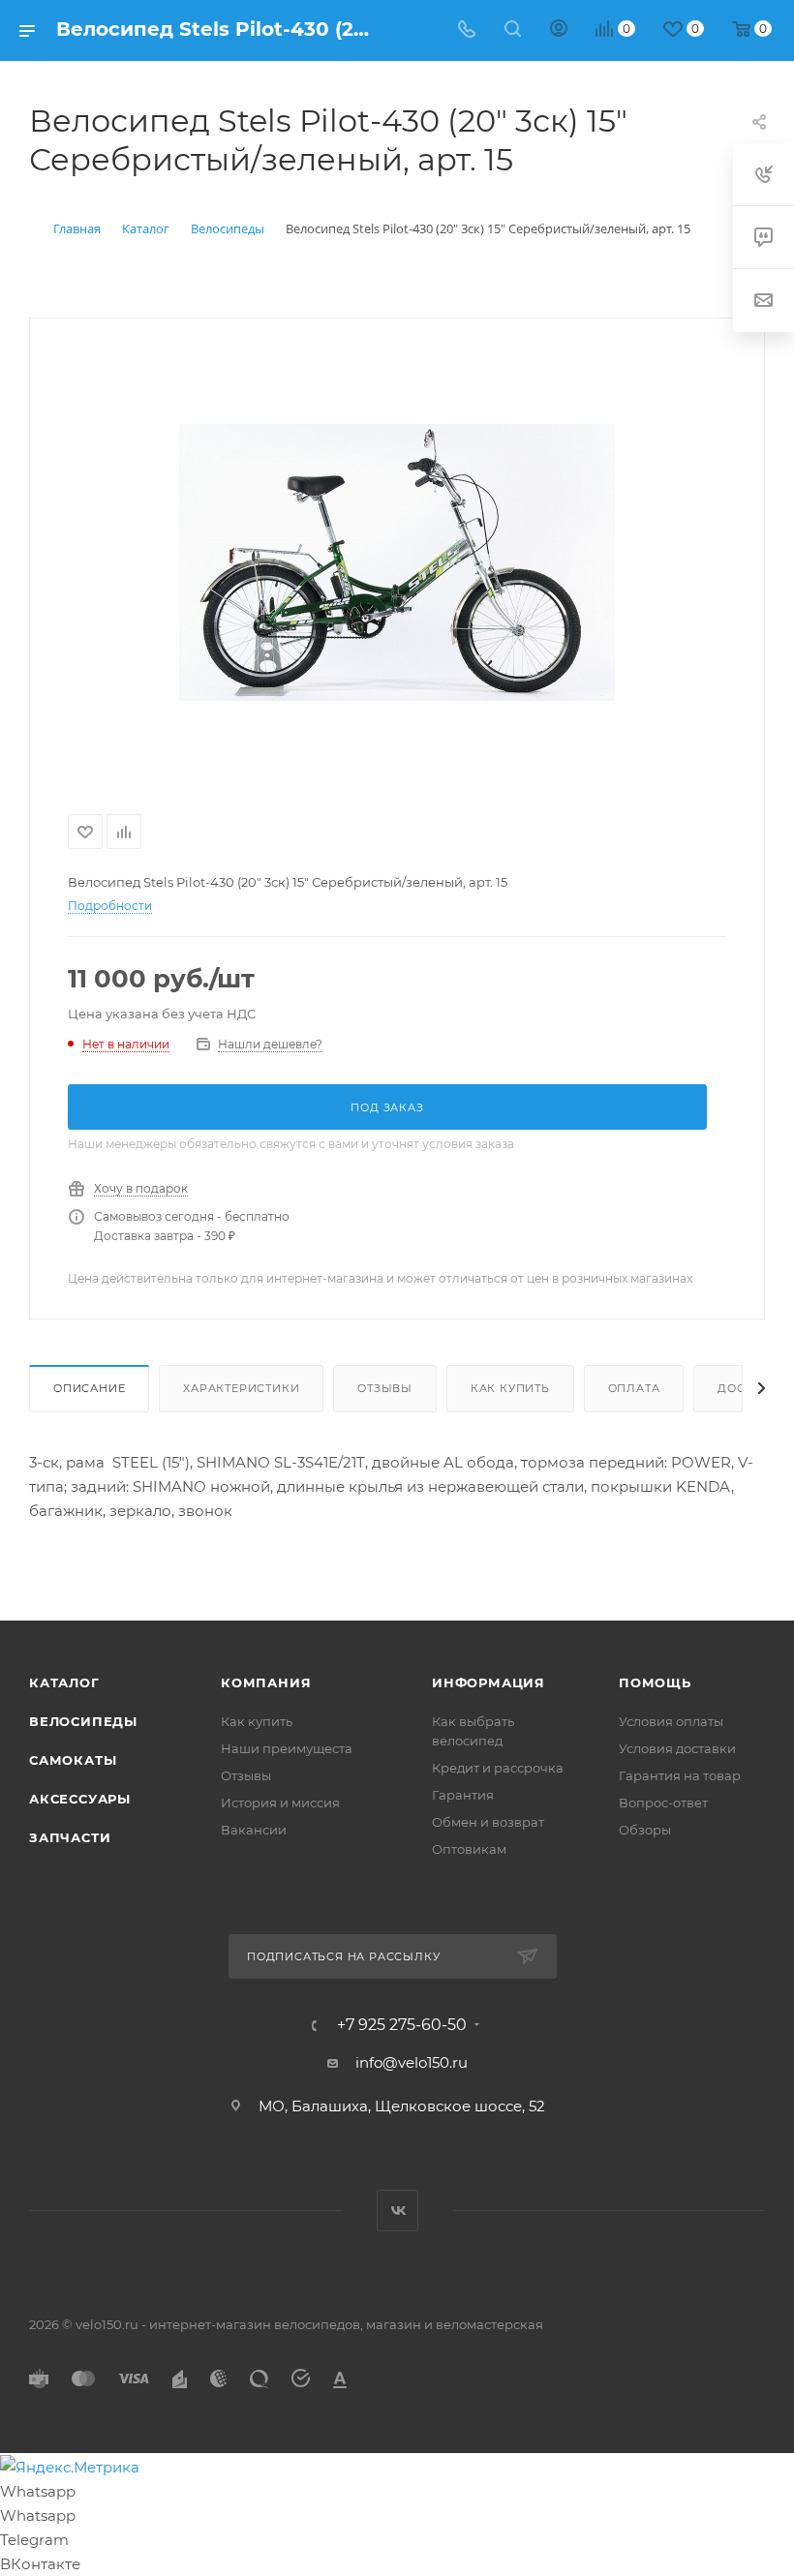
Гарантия (463, 1795)
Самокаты (73, 1760)
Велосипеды (83, 1721)
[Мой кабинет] (559, 30)
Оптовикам (469, 1849)
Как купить (510, 1388)
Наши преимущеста (287, 1748)
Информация (489, 1682)
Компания (266, 1682)
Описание (89, 1388)
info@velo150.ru (412, 2062)
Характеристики (241, 1388)
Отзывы (385, 1388)
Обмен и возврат (488, 1822)
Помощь (655, 1682)
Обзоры (645, 1830)
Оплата (634, 1388)
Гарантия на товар (680, 1775)
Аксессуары (80, 1799)
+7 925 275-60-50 (402, 2025)
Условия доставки (677, 1748)
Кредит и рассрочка (498, 1768)
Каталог (64, 1682)
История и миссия (280, 1803)
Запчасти (70, 1837)
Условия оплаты (671, 1721)
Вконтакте (397, 2211)
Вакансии (254, 1830)
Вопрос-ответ (663, 1803)
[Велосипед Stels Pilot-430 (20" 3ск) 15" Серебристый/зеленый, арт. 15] (397, 562)
